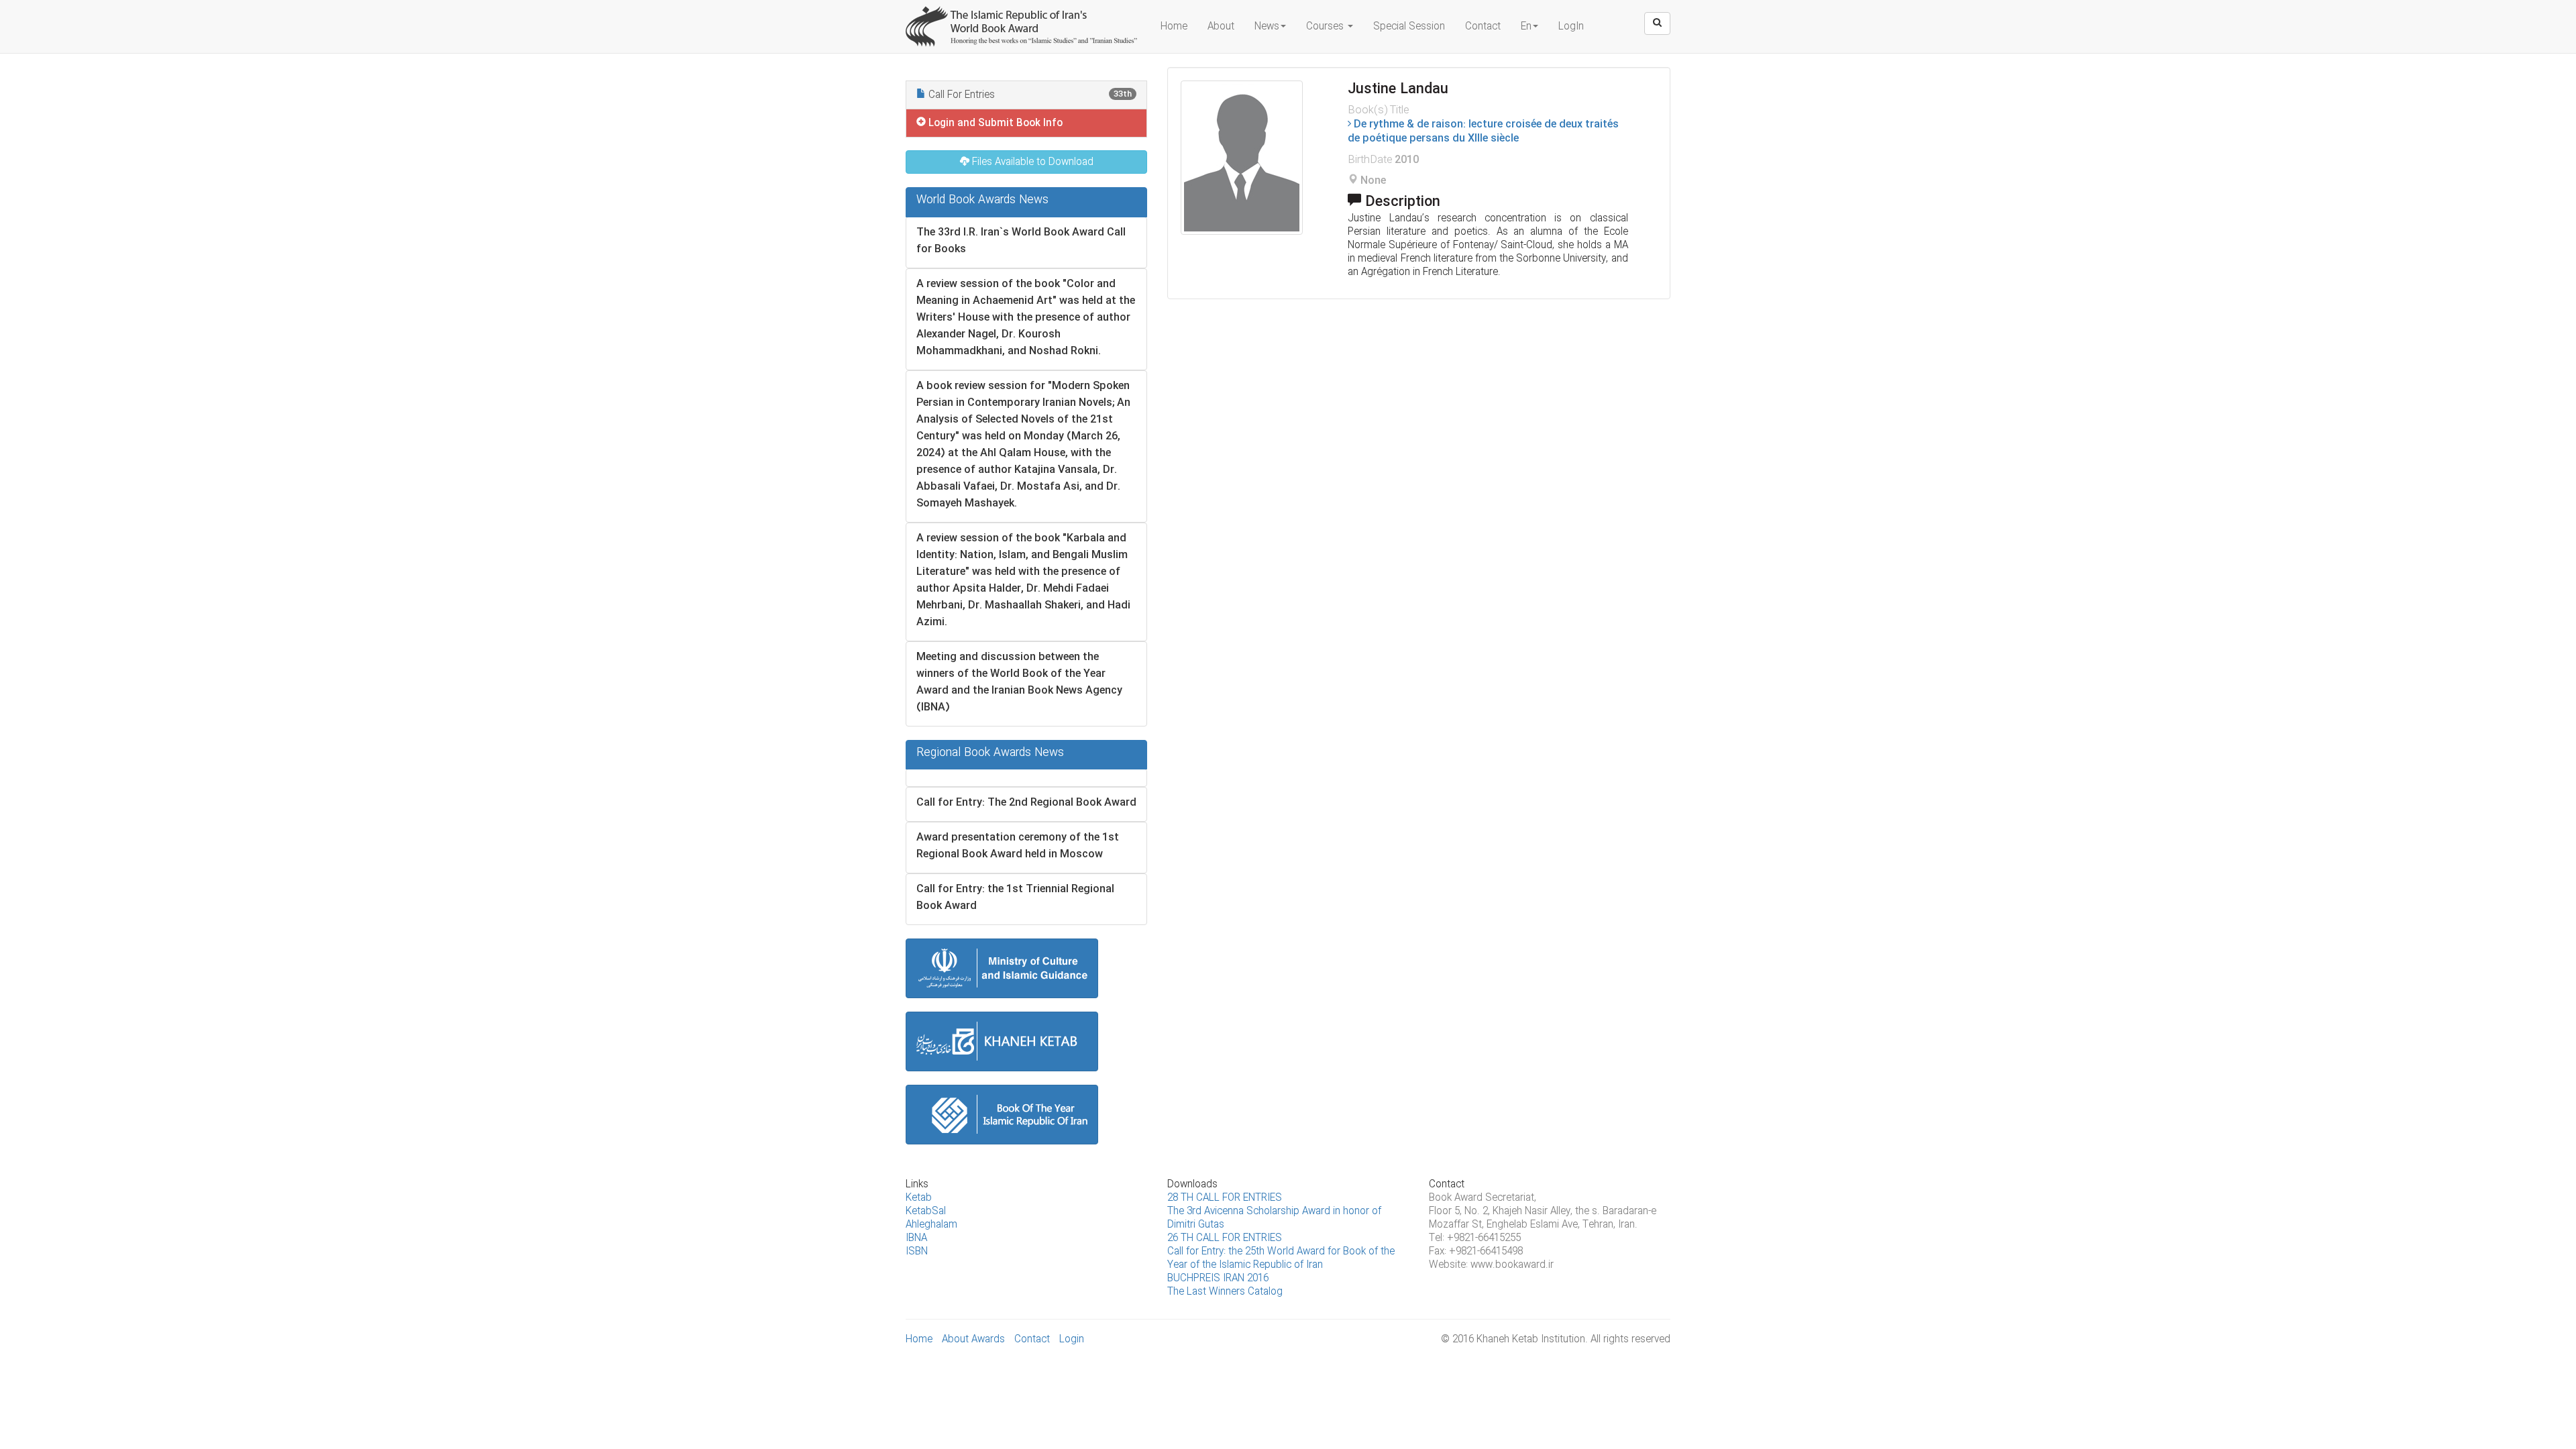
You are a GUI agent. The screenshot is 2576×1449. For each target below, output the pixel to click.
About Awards (973, 1340)
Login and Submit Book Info (994, 123)
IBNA (916, 1238)
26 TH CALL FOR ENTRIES (1225, 1238)
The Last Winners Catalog (1225, 1292)
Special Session (1409, 27)
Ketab (919, 1198)
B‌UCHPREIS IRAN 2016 (1218, 1279)
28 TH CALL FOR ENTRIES (1225, 1198)
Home (1174, 27)
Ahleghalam (931, 1225)
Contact (1483, 27)
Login (1072, 1340)
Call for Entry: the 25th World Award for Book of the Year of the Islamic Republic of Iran (1281, 1258)
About (1221, 27)
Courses (1326, 27)
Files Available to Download (1031, 162)
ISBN (917, 1252)
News (1267, 27)
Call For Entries (1029, 95)
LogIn (1571, 27)
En (1526, 27)
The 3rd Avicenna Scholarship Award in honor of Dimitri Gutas (1274, 1218)
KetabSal (926, 1212)
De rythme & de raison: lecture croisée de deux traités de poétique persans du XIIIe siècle (1483, 131)
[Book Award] (1023, 17)
